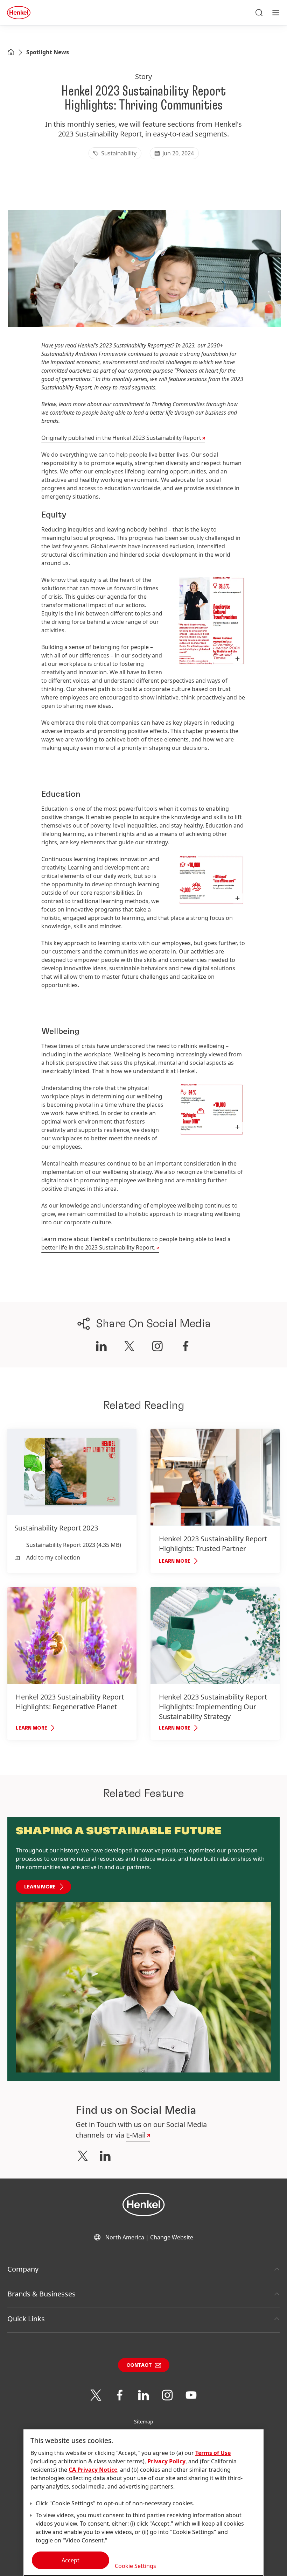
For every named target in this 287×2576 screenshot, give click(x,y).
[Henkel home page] (11, 53)
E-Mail (136, 2135)
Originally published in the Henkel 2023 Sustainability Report (121, 438)
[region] (143, 2503)
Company (23, 2269)
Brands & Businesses (41, 2294)
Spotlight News (48, 52)
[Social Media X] (83, 2156)
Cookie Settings (135, 2566)
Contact (139, 2365)
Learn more (40, 1887)
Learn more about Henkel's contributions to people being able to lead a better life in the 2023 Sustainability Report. (136, 1243)
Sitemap (144, 2422)
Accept (71, 2560)
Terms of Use (213, 2453)
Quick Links (26, 2319)
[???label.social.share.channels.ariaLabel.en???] (101, 1346)
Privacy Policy (166, 2461)
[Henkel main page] (19, 13)
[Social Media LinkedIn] (105, 2156)
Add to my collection (53, 1557)
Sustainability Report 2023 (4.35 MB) (74, 1545)
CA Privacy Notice (93, 2470)
